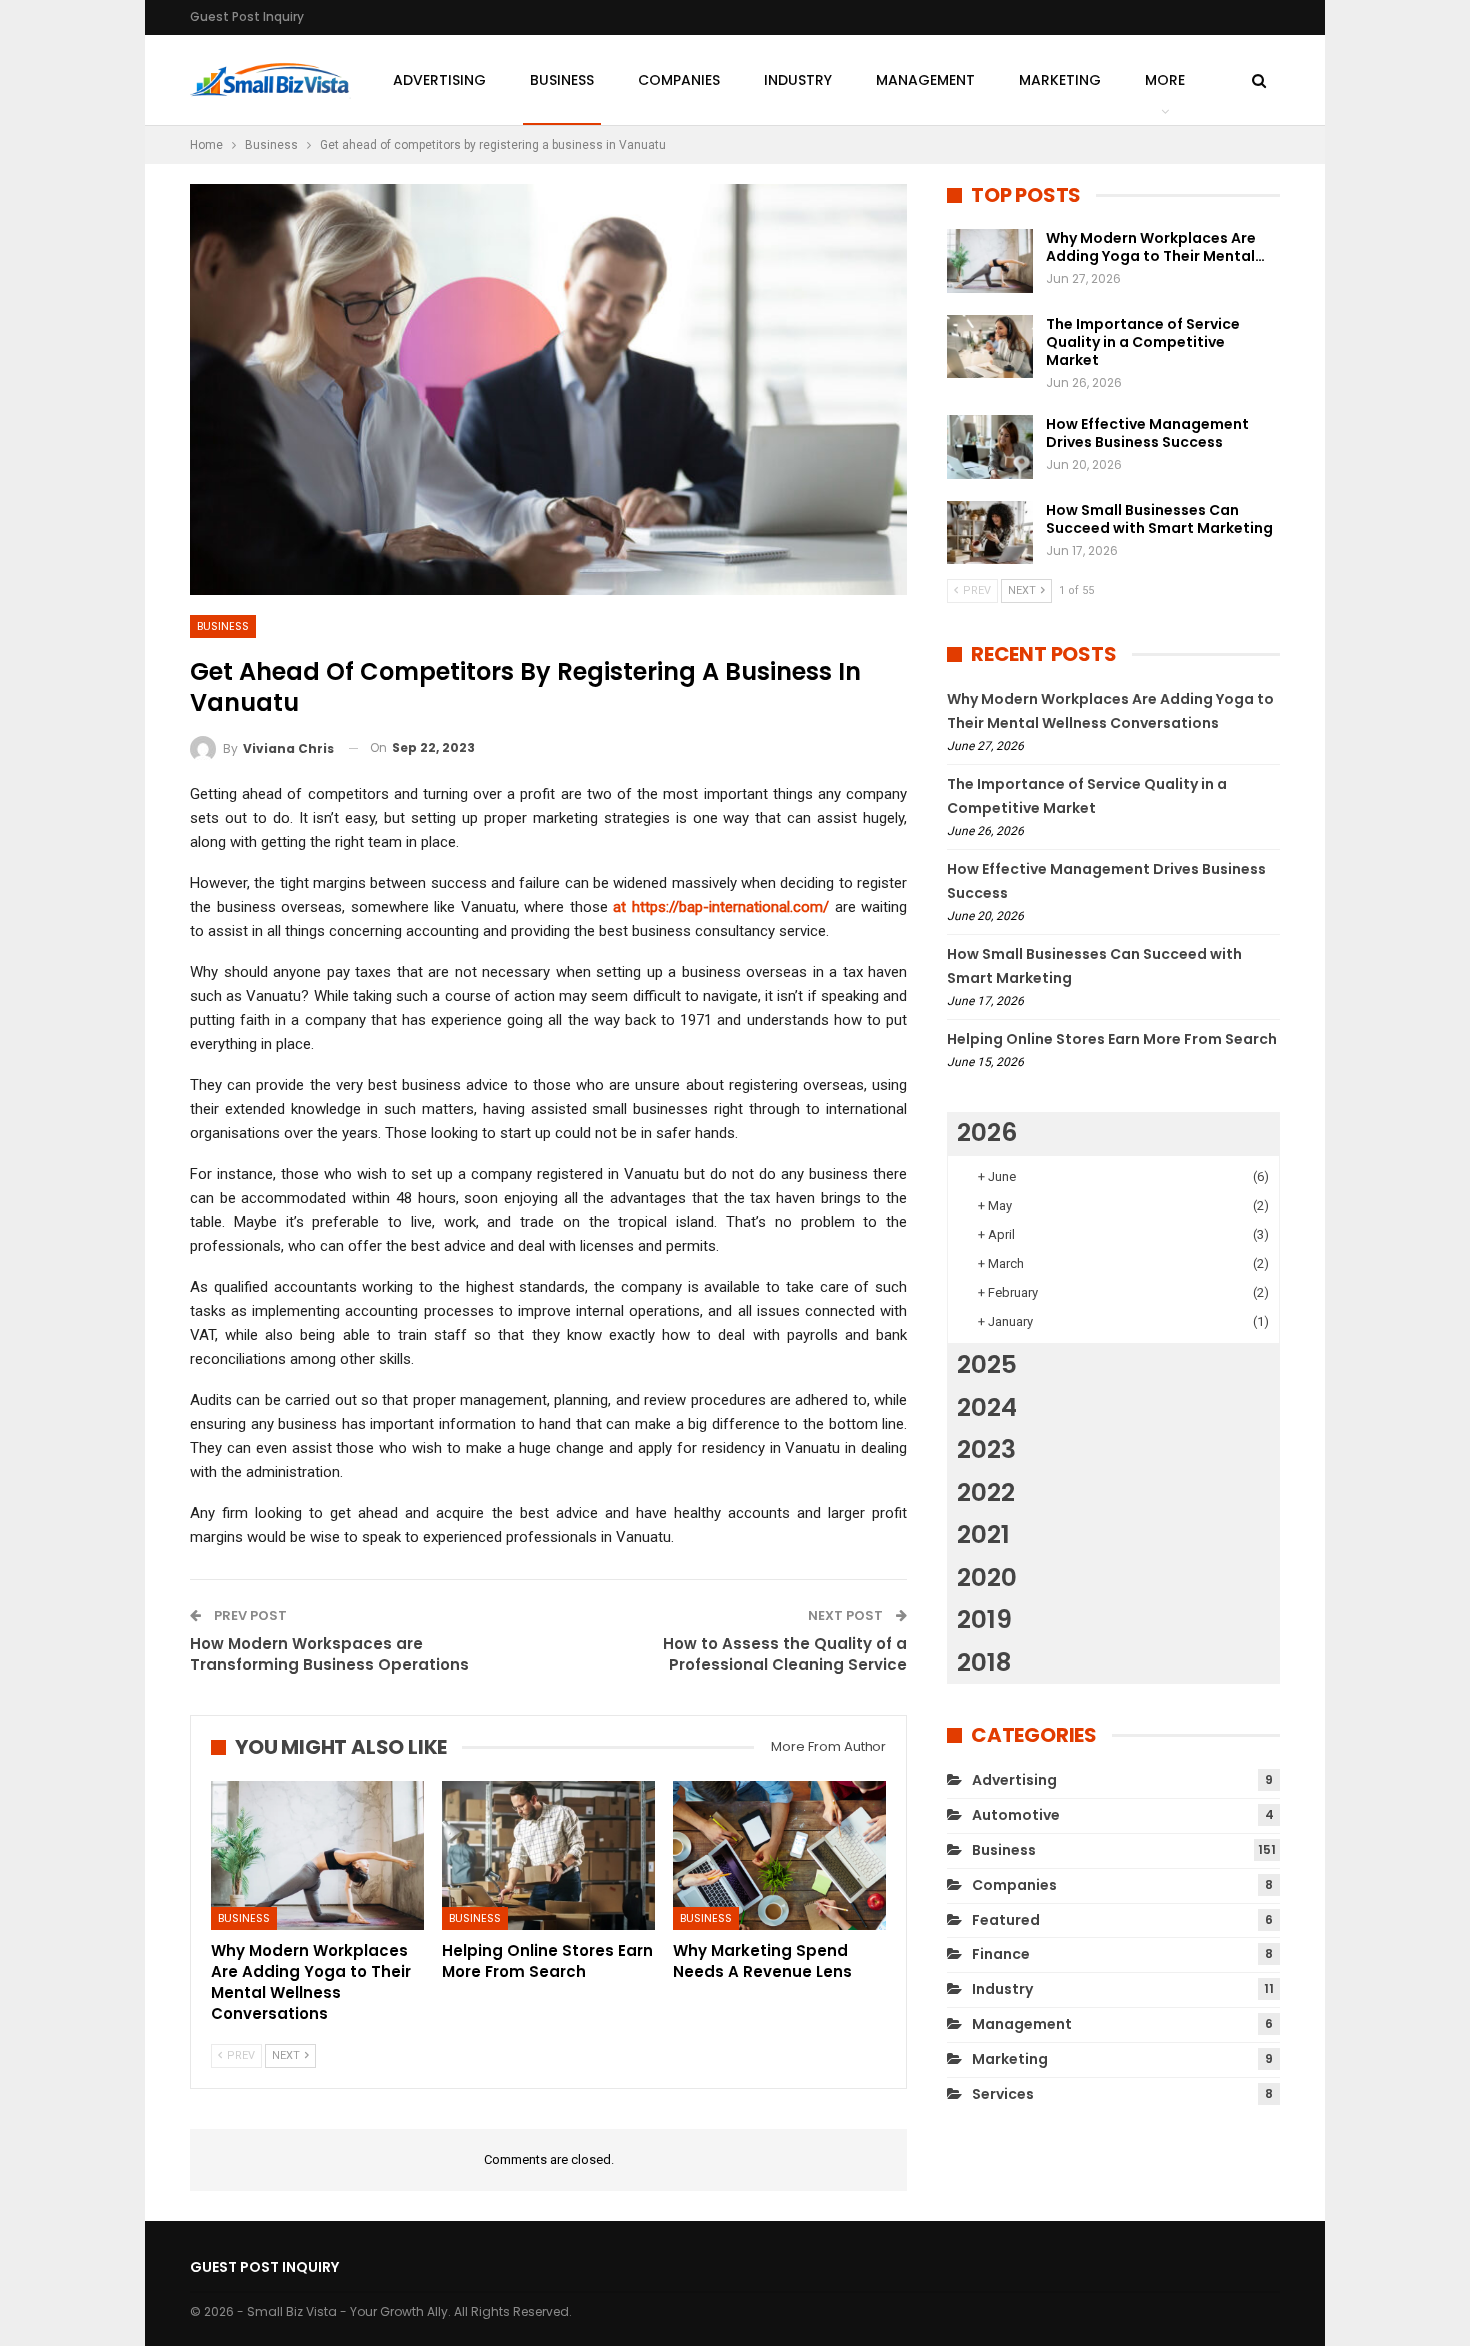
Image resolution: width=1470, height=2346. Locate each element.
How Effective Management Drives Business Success (1147, 433)
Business (562, 80)
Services (1003, 2094)
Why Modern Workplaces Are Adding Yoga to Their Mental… (1155, 247)
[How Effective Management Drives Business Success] (990, 447)
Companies (679, 80)
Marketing (1060, 80)
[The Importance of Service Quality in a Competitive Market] (990, 347)
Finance (1001, 1954)
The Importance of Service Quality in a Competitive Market (1143, 342)
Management (925, 80)
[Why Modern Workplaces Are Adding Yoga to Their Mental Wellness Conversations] (317, 1855)
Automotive (1016, 1815)
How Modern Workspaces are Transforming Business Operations (329, 1654)
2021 (983, 1534)
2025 (987, 1364)
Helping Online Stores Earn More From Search (1112, 1039)
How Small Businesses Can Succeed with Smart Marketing (1159, 519)
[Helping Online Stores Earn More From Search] (548, 1855)
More (1165, 80)
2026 (987, 1132)
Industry (798, 80)
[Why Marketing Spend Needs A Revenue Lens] (779, 1855)
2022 (986, 1492)
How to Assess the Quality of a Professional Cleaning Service (785, 1654)
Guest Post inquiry (247, 16)
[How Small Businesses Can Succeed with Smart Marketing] (990, 533)
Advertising (439, 80)
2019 (984, 1619)
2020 (987, 1577)
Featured (1006, 1920)
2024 (987, 1407)
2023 (986, 1449)
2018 (984, 1662)
